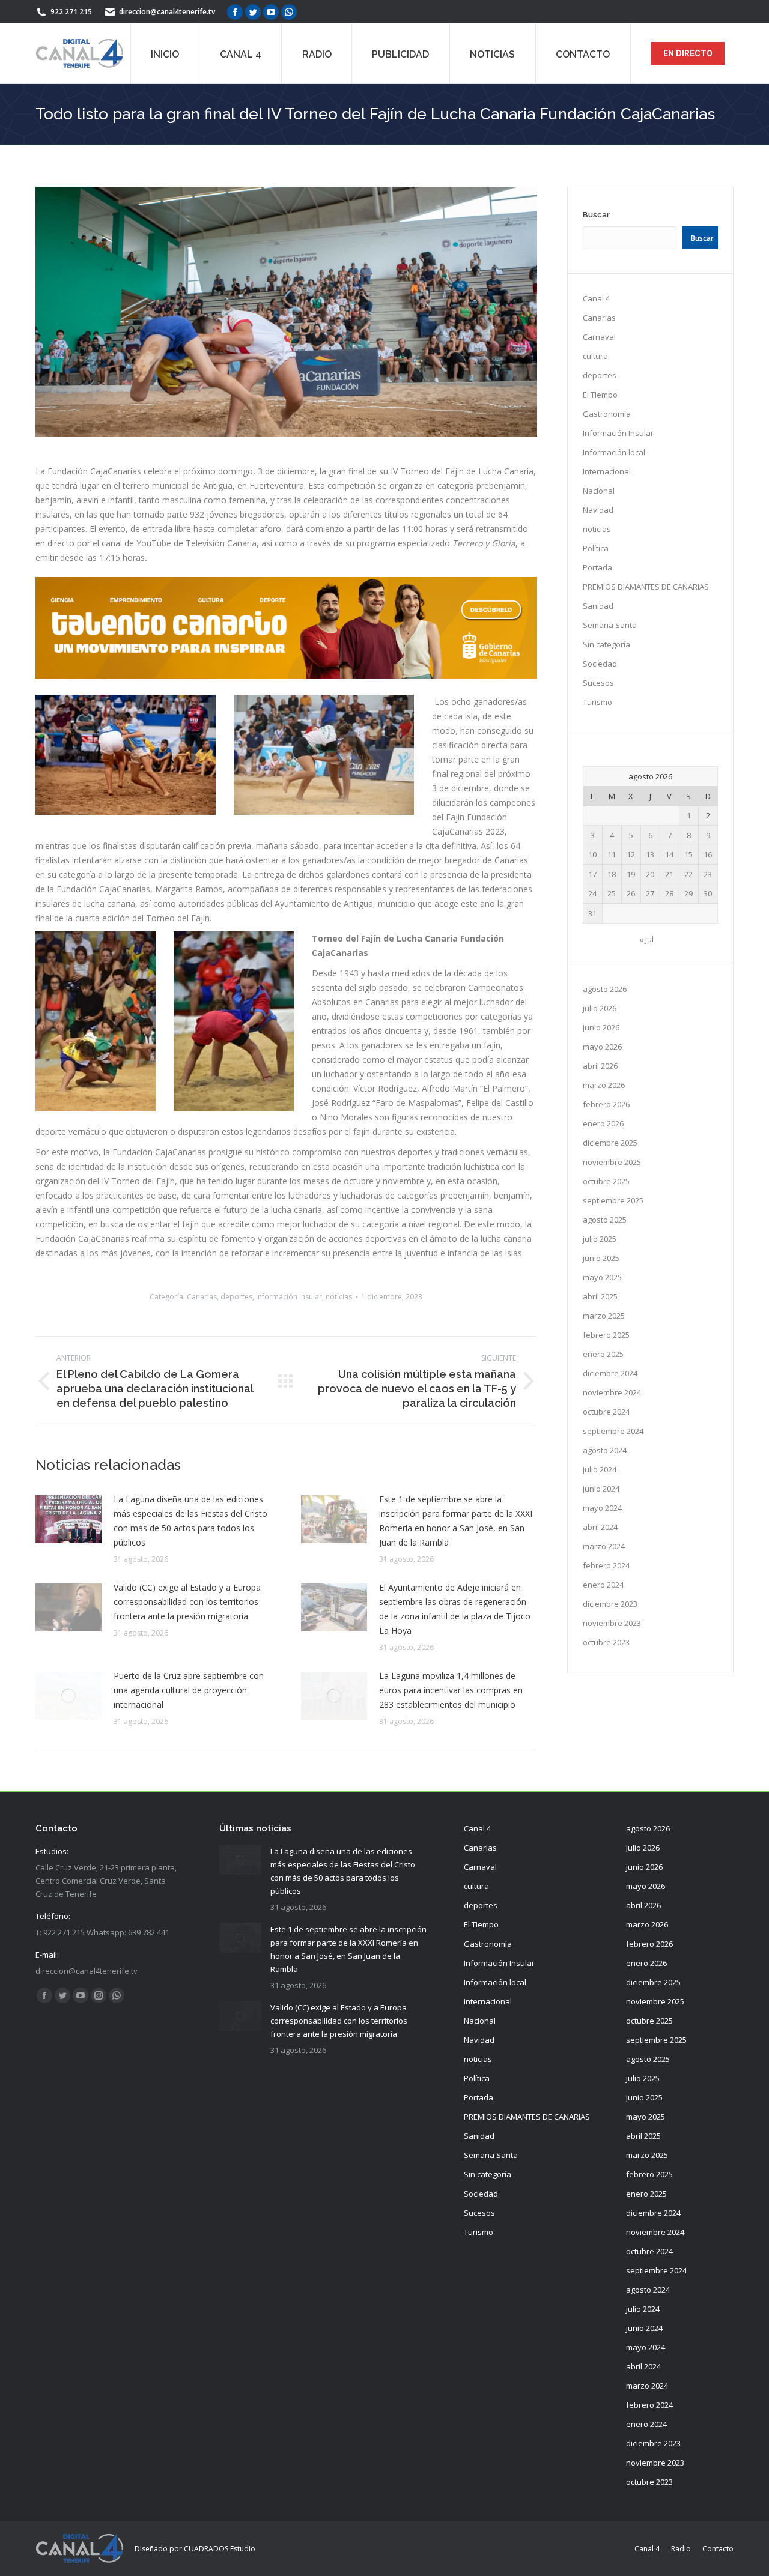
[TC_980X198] (286, 675)
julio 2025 (600, 1239)
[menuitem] (165, 53)
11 (612, 854)
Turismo (597, 702)
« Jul (646, 939)
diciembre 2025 (610, 1143)
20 (650, 874)
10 (592, 854)
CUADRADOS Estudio (220, 2549)
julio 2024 (600, 1469)
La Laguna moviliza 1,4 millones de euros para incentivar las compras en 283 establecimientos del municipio (451, 1690)
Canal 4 (596, 298)
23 (708, 874)
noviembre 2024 (612, 1392)
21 (669, 874)
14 (669, 854)
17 (592, 874)
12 (631, 854)
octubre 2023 (606, 1642)
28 (669, 893)
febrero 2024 (606, 1565)
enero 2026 (603, 1123)
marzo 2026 (604, 1085)
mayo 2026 (602, 1047)
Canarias (202, 1297)
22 (688, 874)
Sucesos (598, 683)
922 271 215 (71, 12)
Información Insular (289, 1297)
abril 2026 (600, 1066)
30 (708, 893)
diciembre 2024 (610, 1373)
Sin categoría (606, 644)
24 (592, 893)
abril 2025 (600, 1296)
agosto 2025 (605, 1220)
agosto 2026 (605, 989)
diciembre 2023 (610, 1604)
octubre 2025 (606, 1181)
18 (612, 874)
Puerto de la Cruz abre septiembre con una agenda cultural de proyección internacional (189, 1690)
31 (592, 913)
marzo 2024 (604, 1546)
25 (612, 893)
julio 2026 (600, 1008)
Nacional (599, 491)
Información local (614, 452)
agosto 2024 (605, 1450)
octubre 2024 (606, 1412)
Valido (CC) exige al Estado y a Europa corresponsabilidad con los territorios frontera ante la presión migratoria (187, 1602)
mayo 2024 (602, 1508)
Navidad (598, 510)
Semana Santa (610, 625)
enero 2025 (603, 1354)
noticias (339, 1297)
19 (631, 874)
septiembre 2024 (613, 1431)
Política (596, 548)
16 (708, 854)
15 (688, 854)
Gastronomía (607, 414)
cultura (595, 356)
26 (631, 893)
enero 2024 (603, 1585)
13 (650, 854)
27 (650, 893)
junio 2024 (601, 1489)
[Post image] (68, 1519)
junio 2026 (601, 1027)
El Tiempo (600, 395)
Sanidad (598, 606)
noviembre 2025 (612, 1162)
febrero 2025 (606, 1335)
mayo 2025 (602, 1277)
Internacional (607, 471)
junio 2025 (601, 1258)
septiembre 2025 (613, 1200)
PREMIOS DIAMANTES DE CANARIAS (646, 587)
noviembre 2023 (612, 1623)
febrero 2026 (606, 1104)
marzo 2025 (604, 1316)
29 (688, 893)
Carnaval (599, 337)
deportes (236, 1297)
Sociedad (600, 664)
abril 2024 (600, 1527)
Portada (597, 567)
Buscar (596, 215)
